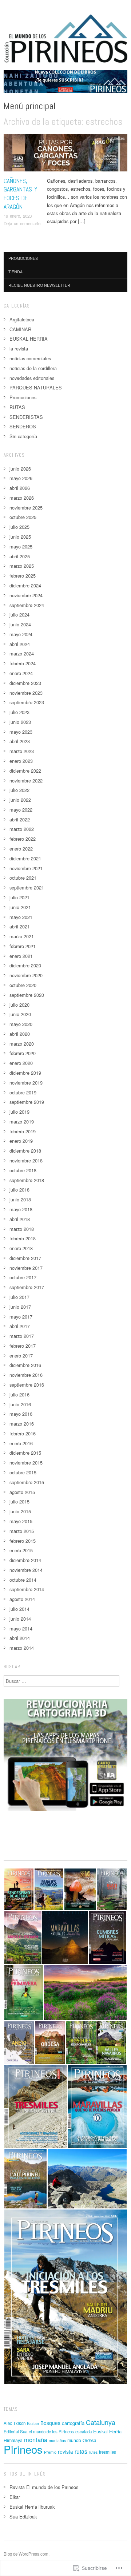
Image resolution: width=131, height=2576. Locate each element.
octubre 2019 (23, 1092)
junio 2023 (20, 722)
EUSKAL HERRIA (29, 339)
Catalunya (101, 2422)
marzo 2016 (22, 1424)
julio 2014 (19, 1609)
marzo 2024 (22, 653)
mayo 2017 (21, 1317)
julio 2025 (19, 527)
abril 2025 (20, 556)
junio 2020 (20, 1014)
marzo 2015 (22, 1531)
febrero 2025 (23, 576)
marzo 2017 (22, 1336)
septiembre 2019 (27, 1102)
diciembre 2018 (25, 1151)
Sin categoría (23, 436)
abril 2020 (20, 1034)
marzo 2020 (22, 1044)
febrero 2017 (23, 1346)
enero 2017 (21, 1356)
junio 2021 (20, 907)
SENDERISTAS (26, 417)
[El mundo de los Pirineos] (65, 84)
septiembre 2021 (27, 887)
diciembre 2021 (25, 858)
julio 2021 (19, 897)
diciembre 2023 (25, 683)
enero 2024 (21, 673)
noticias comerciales (30, 358)
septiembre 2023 (27, 702)
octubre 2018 (23, 1170)
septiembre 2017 (27, 1287)
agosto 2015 (22, 1492)
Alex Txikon (15, 2423)
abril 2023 (20, 741)
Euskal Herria (107, 2431)
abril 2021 (20, 926)
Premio (50, 2452)
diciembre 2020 (25, 965)
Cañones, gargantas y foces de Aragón (20, 194)
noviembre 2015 (26, 1463)
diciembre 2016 (25, 1365)
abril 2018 (20, 1219)
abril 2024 (20, 644)
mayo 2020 (21, 1024)
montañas (57, 2440)
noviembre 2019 (26, 1083)
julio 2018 (19, 1190)
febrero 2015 (23, 1541)
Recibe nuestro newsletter (39, 285)
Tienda (15, 272)
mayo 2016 (21, 1414)
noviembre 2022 (26, 780)
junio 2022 (20, 800)
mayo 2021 (21, 917)
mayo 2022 (21, 810)
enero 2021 (21, 956)
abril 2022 (20, 819)
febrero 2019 (23, 1131)
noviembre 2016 (26, 1375)
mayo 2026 (21, 478)
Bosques (50, 2423)
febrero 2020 (23, 1053)
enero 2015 (21, 1550)
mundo (74, 2440)
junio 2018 (20, 1199)
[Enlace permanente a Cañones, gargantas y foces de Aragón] (65, 155)
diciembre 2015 (25, 1453)
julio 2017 (19, 1297)
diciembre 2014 (25, 1560)
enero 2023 (21, 761)
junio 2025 (20, 537)
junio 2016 (20, 1404)
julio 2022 (19, 790)
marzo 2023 (22, 751)
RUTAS (17, 407)
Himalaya (13, 2440)
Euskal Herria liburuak (32, 2507)
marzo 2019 (22, 1121)
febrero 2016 (23, 1433)
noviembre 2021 (26, 868)
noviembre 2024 (26, 595)
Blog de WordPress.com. (27, 2554)
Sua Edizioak (23, 2516)
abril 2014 (20, 1638)
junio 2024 (20, 624)
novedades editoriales (32, 378)
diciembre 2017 (25, 1258)
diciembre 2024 (25, 585)
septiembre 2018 (27, 1180)
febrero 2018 (23, 1238)
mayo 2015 (21, 1521)
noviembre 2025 (26, 508)
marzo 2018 (22, 1229)
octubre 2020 (23, 985)
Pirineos (23, 2449)
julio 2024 (19, 615)
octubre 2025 (23, 517)
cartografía (73, 2423)
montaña (36, 2440)
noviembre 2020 (26, 975)
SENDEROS (23, 426)
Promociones (23, 258)
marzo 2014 (22, 1648)
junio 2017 (20, 1307)
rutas (81, 2451)
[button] (19, 1889)
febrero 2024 (23, 663)
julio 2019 (19, 1112)
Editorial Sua (15, 2432)
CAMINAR (20, 329)
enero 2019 (21, 1141)
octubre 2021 (23, 878)
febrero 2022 (23, 839)
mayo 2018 (21, 1209)
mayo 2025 (21, 546)
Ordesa (89, 2440)
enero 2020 (21, 1063)
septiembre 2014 (27, 1589)
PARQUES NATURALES (36, 387)
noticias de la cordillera (33, 368)
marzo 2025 (22, 566)
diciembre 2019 (25, 1073)
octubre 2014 (23, 1580)
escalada (84, 2432)
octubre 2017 (23, 1277)
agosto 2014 (22, 1599)
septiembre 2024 (27, 605)
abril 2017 (20, 1326)
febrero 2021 (23, 946)
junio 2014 (20, 1619)
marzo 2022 (22, 829)
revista (65, 2452)
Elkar (15, 2497)
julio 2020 (19, 1005)
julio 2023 (19, 712)
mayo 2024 (21, 634)
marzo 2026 (22, 498)
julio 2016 (19, 1394)
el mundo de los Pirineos (51, 2432)
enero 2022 (21, 849)
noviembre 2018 (26, 1160)
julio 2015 (19, 1501)
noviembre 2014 (26, 1570)
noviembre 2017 (26, 1268)
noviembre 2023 (26, 693)
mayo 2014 (21, 1628)
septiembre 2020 (27, 995)
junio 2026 (20, 469)
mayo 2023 (21, 732)
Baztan (33, 2423)
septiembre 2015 (27, 1482)
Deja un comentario (22, 223)
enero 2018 (21, 1248)
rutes (93, 2452)
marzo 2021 (22, 936)
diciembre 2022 (25, 771)
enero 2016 (21, 1443)
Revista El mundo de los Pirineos (44, 2487)
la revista (19, 348)
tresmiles (108, 2452)
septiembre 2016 (27, 1385)
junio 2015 (20, 1511)
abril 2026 (20, 488)
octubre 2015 (23, 1472)
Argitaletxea (116, 138)
